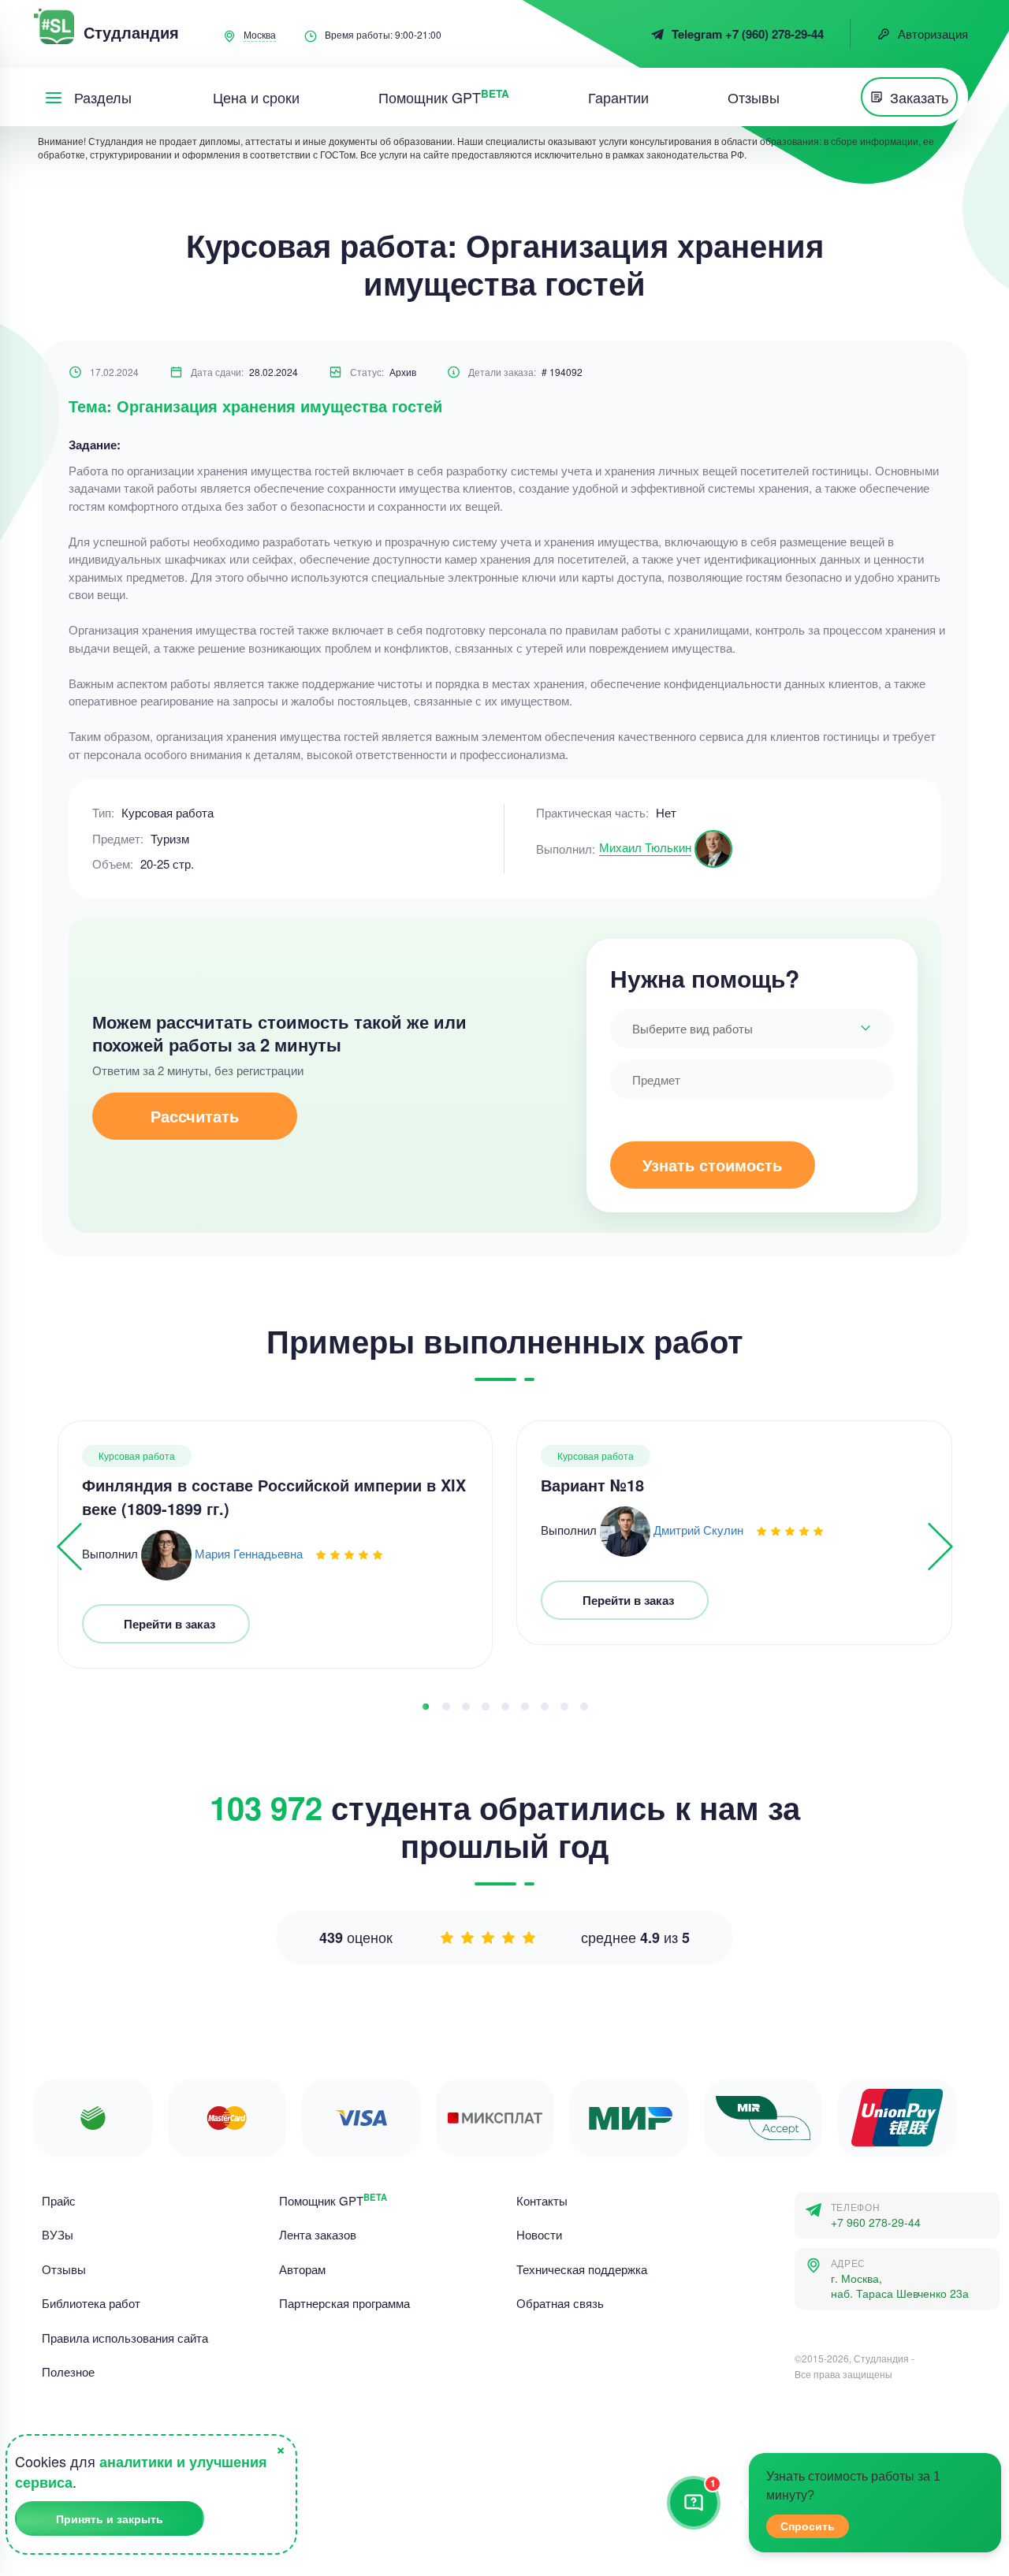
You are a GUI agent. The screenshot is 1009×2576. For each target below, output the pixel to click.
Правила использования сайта (125, 2338)
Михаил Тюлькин (645, 847)
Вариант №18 (592, 1485)
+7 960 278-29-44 (876, 2222)
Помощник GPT (333, 2200)
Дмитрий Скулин (698, 1530)
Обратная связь (560, 2303)
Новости (539, 2234)
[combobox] (752, 1029)
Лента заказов (318, 2234)
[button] (426, 1707)
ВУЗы (58, 2234)
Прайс (59, 2200)
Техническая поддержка (582, 2269)
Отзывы (64, 2269)
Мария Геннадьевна (249, 1553)
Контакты (542, 2200)
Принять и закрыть (110, 2518)
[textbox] (752, 1029)
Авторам (302, 2269)
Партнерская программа (344, 2303)
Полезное (68, 2371)
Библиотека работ (91, 2303)
